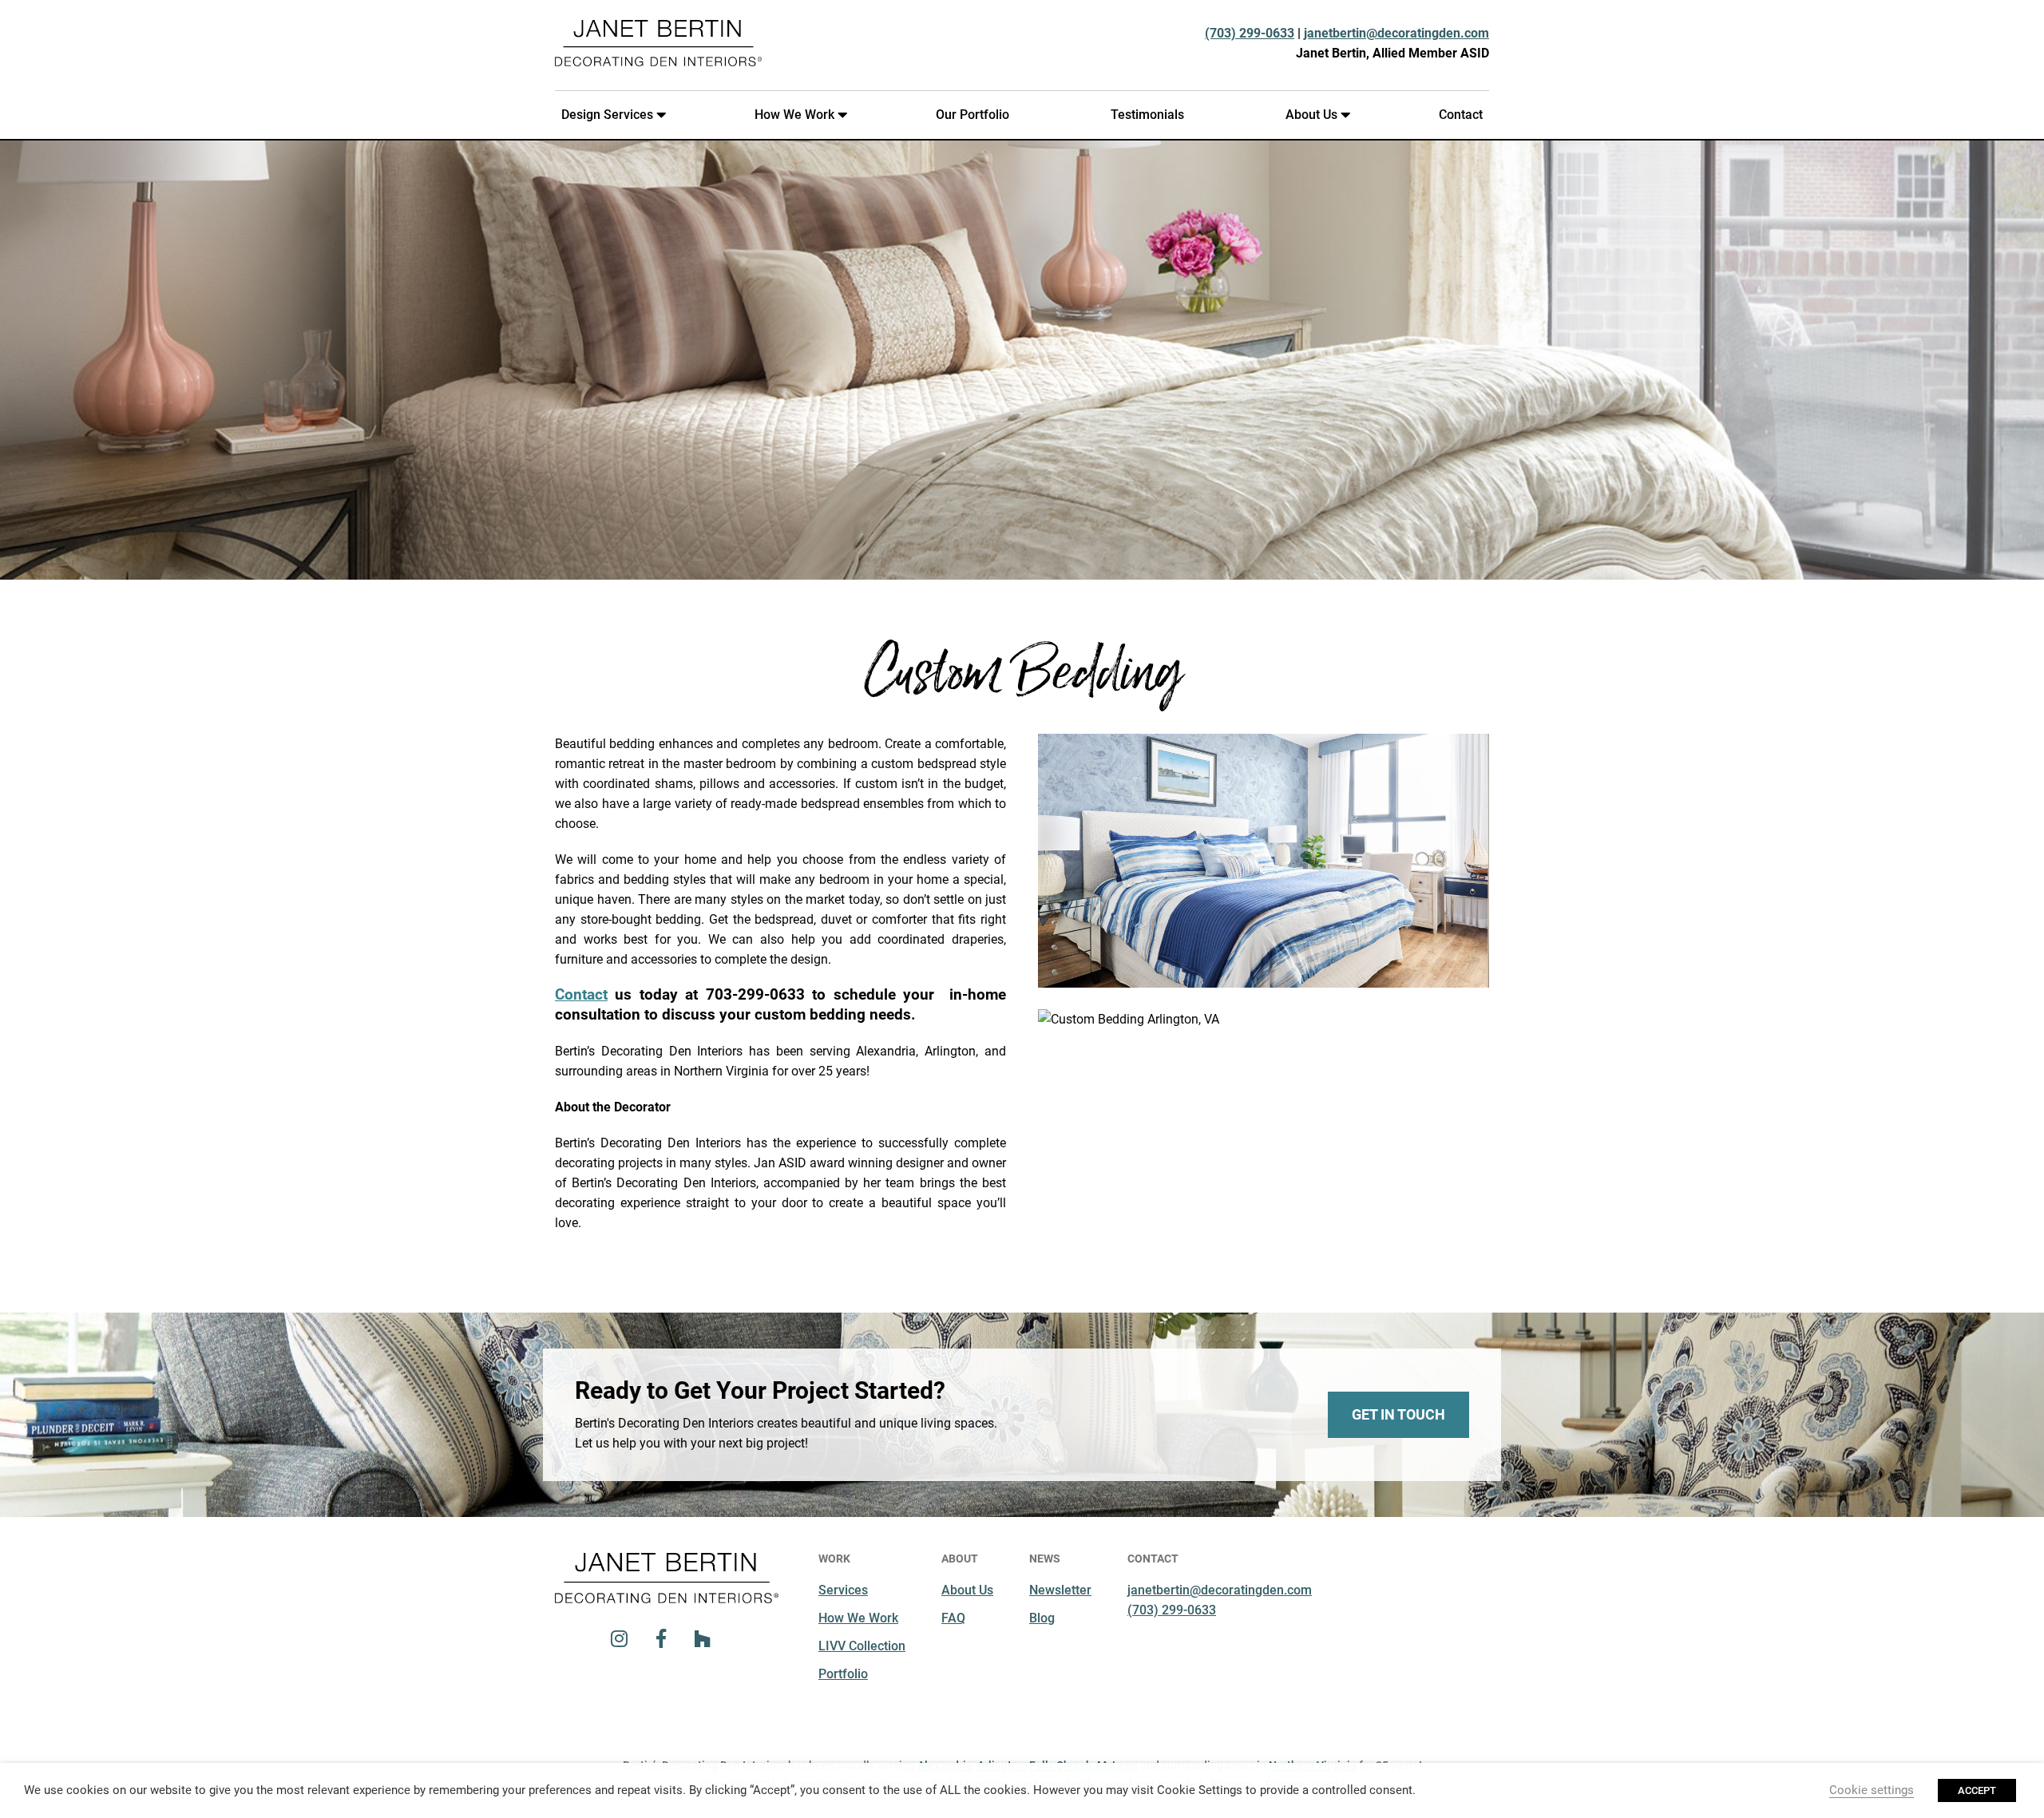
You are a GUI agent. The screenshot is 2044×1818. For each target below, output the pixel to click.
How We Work (794, 115)
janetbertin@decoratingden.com (1396, 33)
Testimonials (1147, 115)
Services (843, 1590)
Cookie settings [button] (1872, 1790)
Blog (1042, 1618)
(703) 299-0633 (1250, 33)
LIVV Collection (862, 1646)
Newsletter (1060, 1590)
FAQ (953, 1618)
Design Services (607, 115)
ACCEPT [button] (1977, 1790)
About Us (1311, 115)
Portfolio (843, 1674)
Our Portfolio (972, 115)
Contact (1461, 115)
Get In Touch (1398, 1414)
